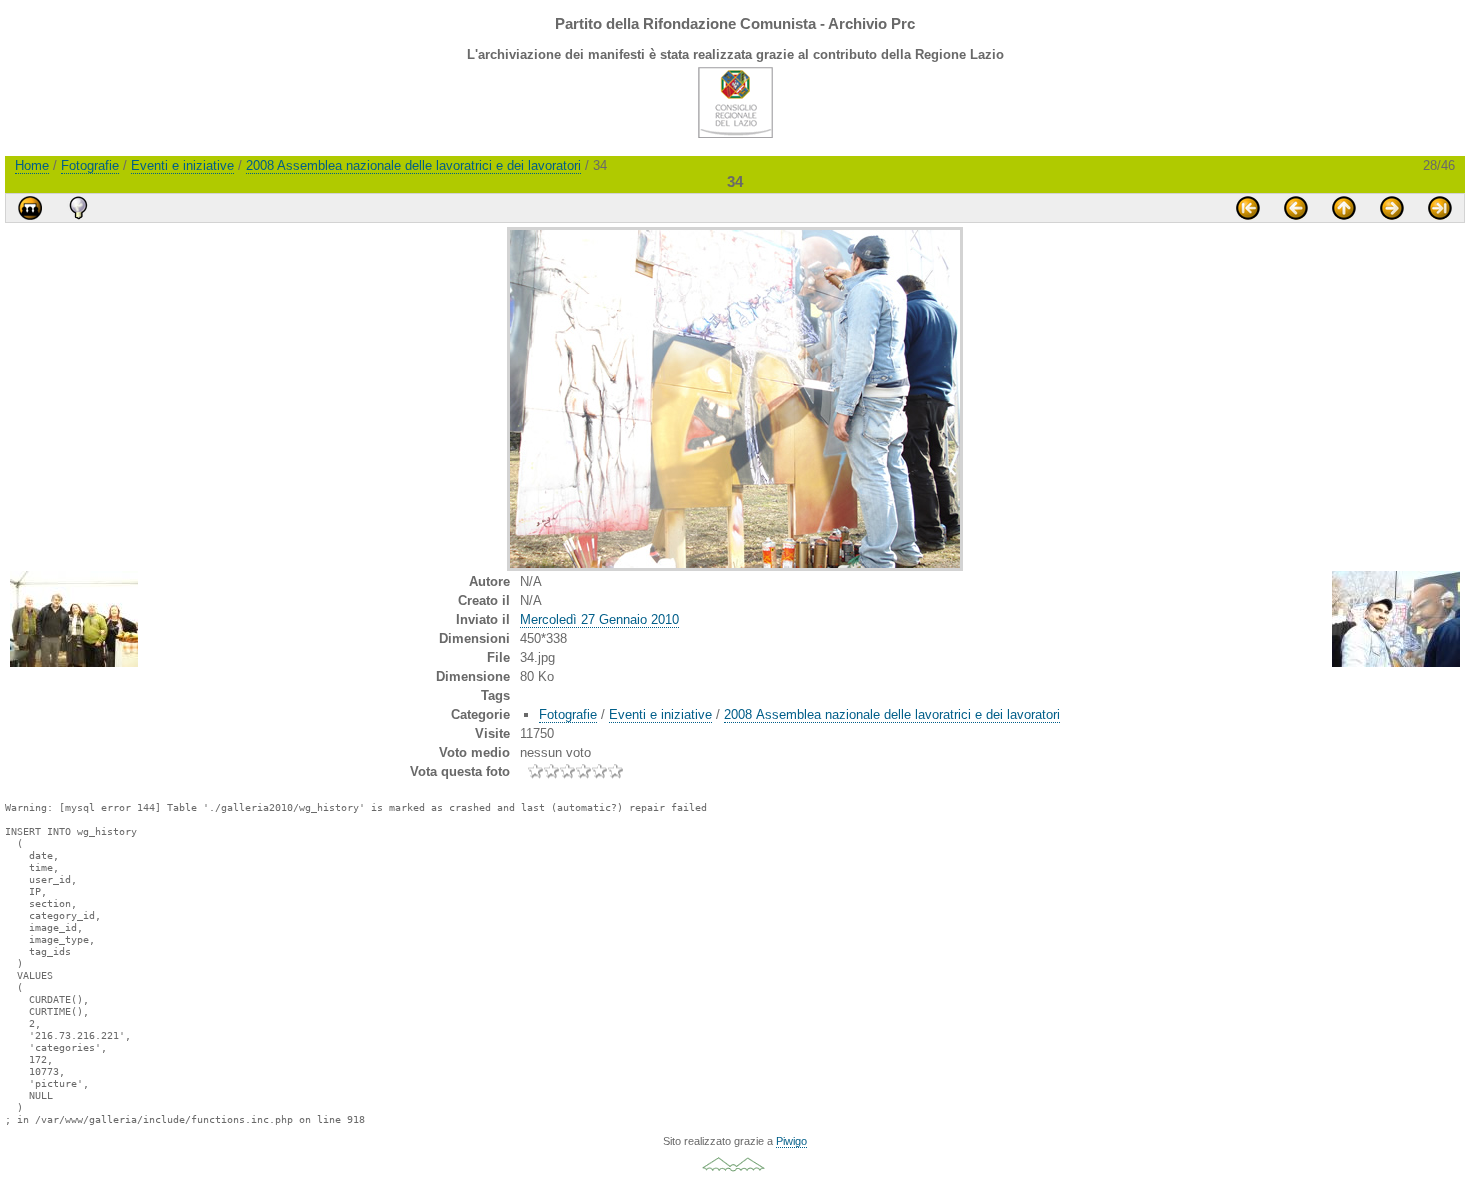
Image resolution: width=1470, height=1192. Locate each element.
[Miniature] (1344, 208)
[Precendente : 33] (1296, 208)
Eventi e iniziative (182, 165)
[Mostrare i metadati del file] (78, 208)
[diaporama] (30, 208)
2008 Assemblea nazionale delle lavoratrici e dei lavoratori (413, 165)
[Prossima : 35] (1392, 208)
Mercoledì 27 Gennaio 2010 (599, 619)
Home (32, 165)
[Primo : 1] (1248, 208)
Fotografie (90, 165)
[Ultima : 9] (1440, 208)
